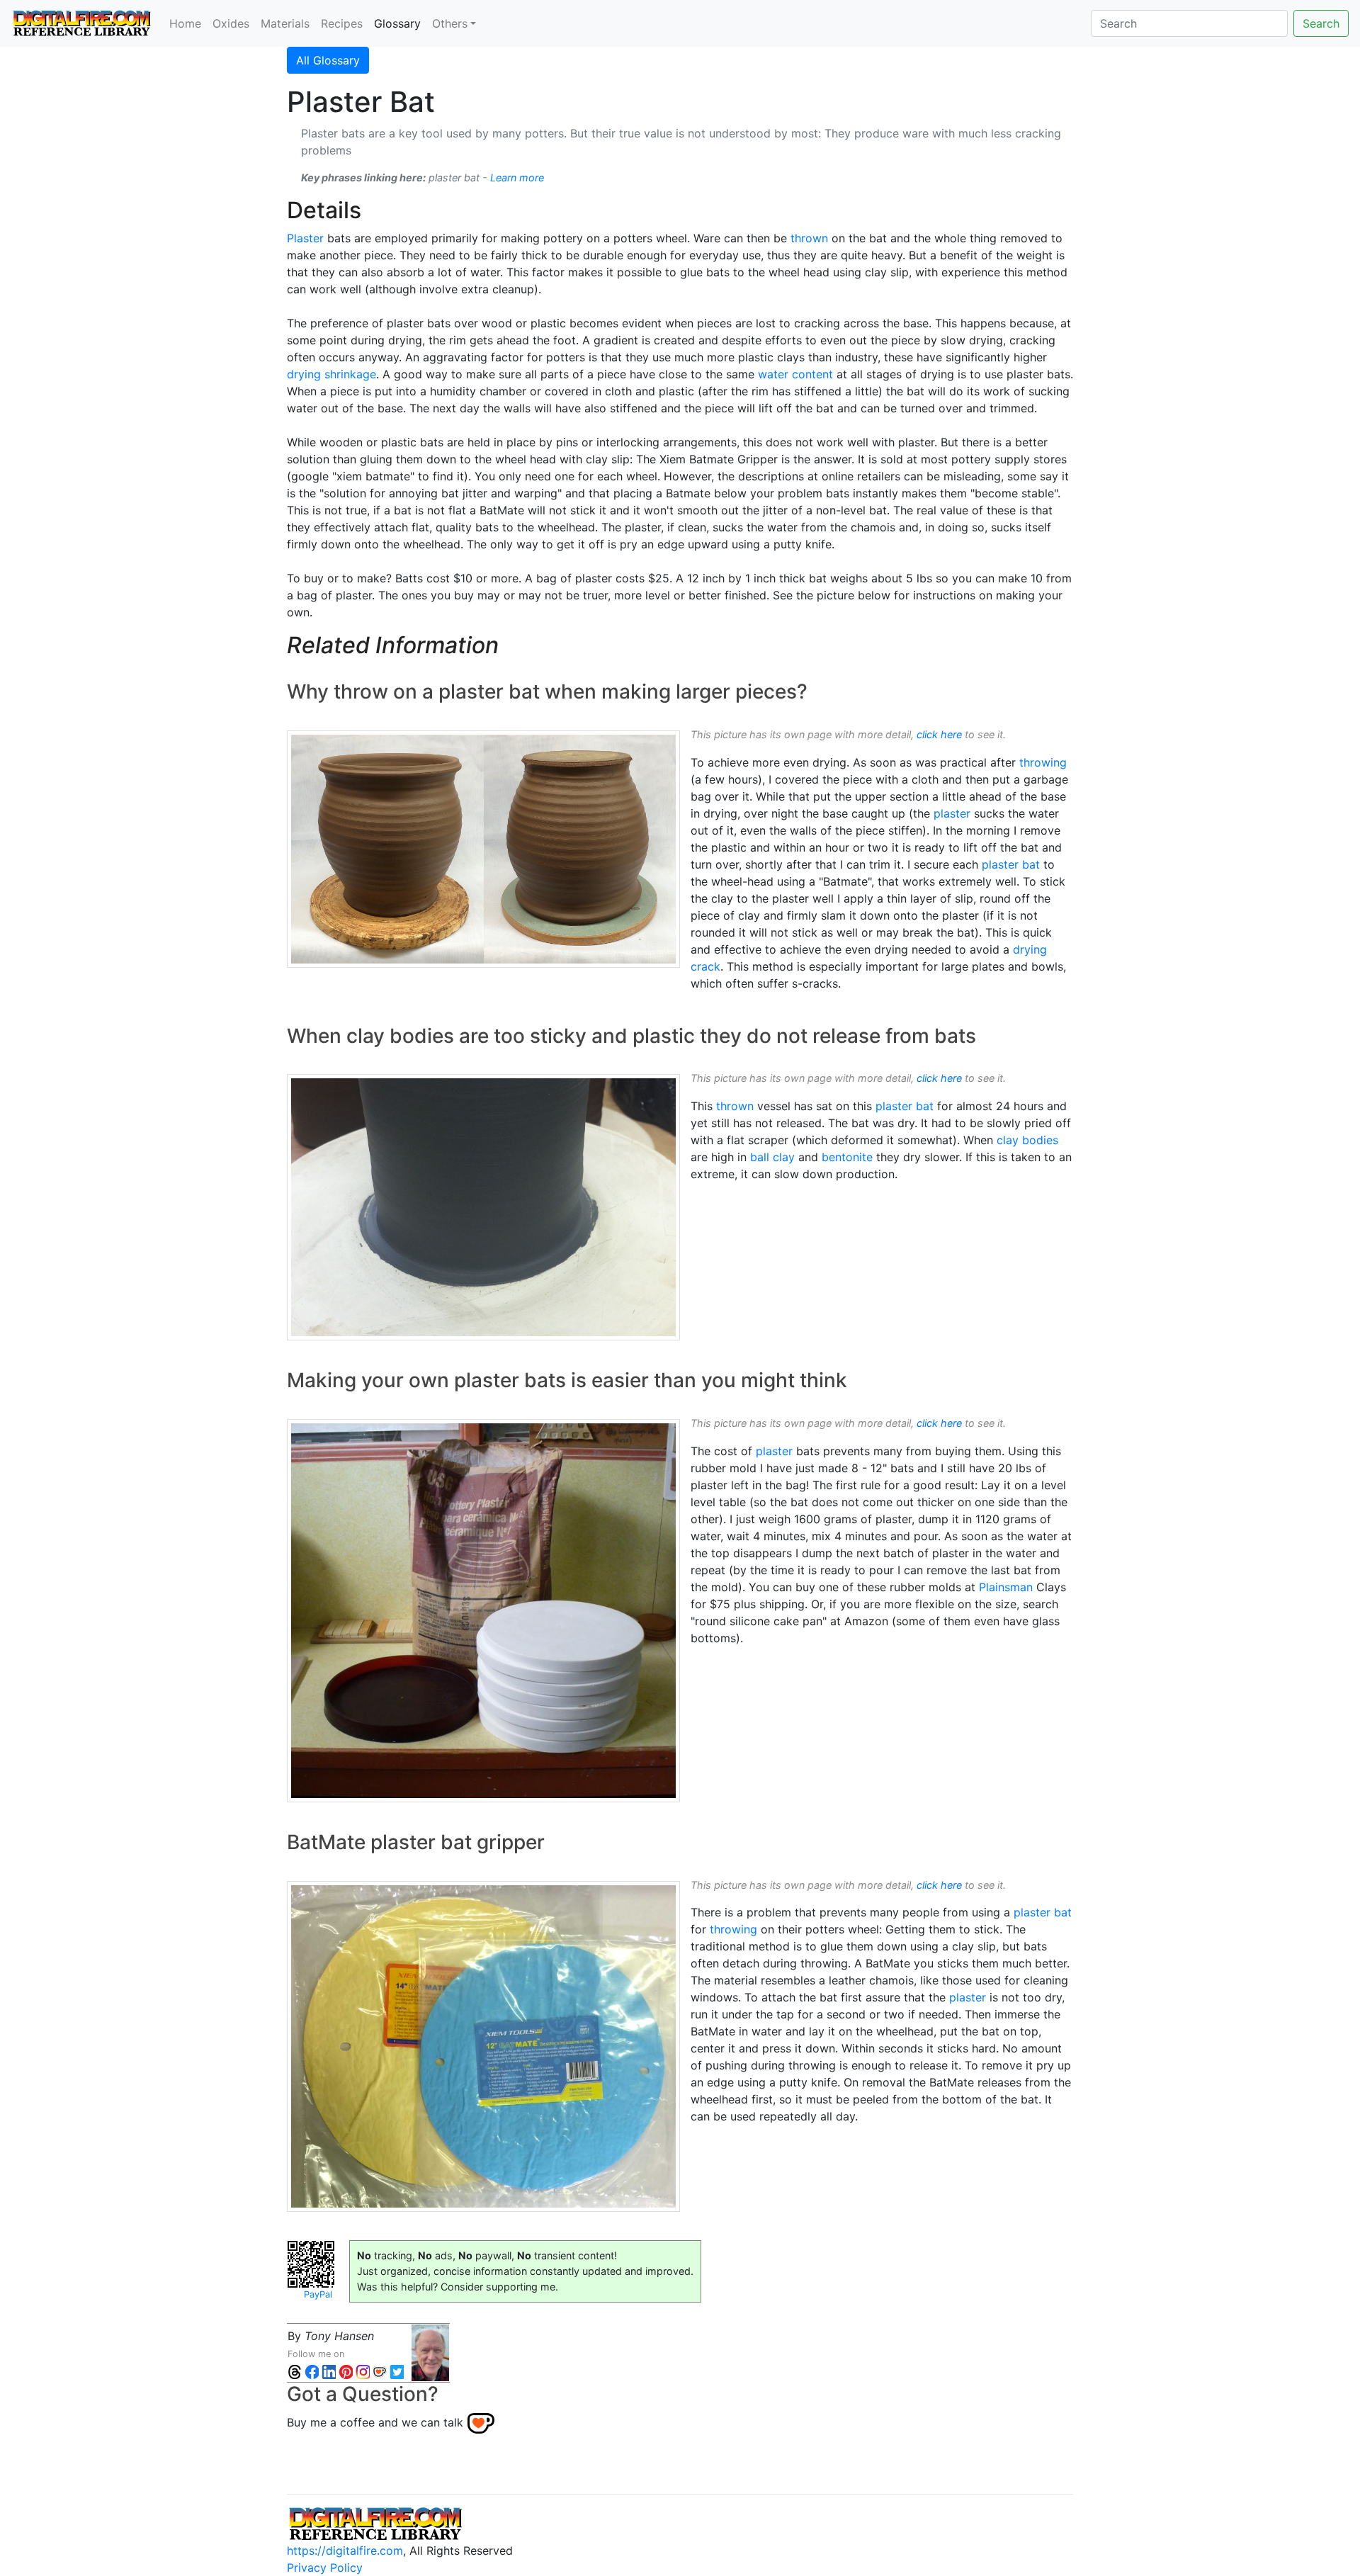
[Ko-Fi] (380, 2371)
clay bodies (1027, 1140)
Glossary (400, 23)
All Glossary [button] (328, 60)
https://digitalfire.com (345, 2550)
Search (1321, 23)
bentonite (847, 1157)
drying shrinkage (331, 374)
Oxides (231, 23)
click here (939, 734)
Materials (285, 23)
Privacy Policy (325, 2567)
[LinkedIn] (329, 2371)
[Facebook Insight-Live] (312, 2371)
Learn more (517, 177)
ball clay (772, 1157)
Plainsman (1006, 1587)
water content (795, 374)
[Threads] (295, 2371)
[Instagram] (363, 2371)
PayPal (318, 2294)
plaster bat (1011, 864)
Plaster (305, 238)
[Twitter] (397, 2371)
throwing (1043, 762)
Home (185, 23)
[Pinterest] (346, 2371)
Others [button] (450, 23)
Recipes (342, 23)
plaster (952, 813)
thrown (809, 238)
